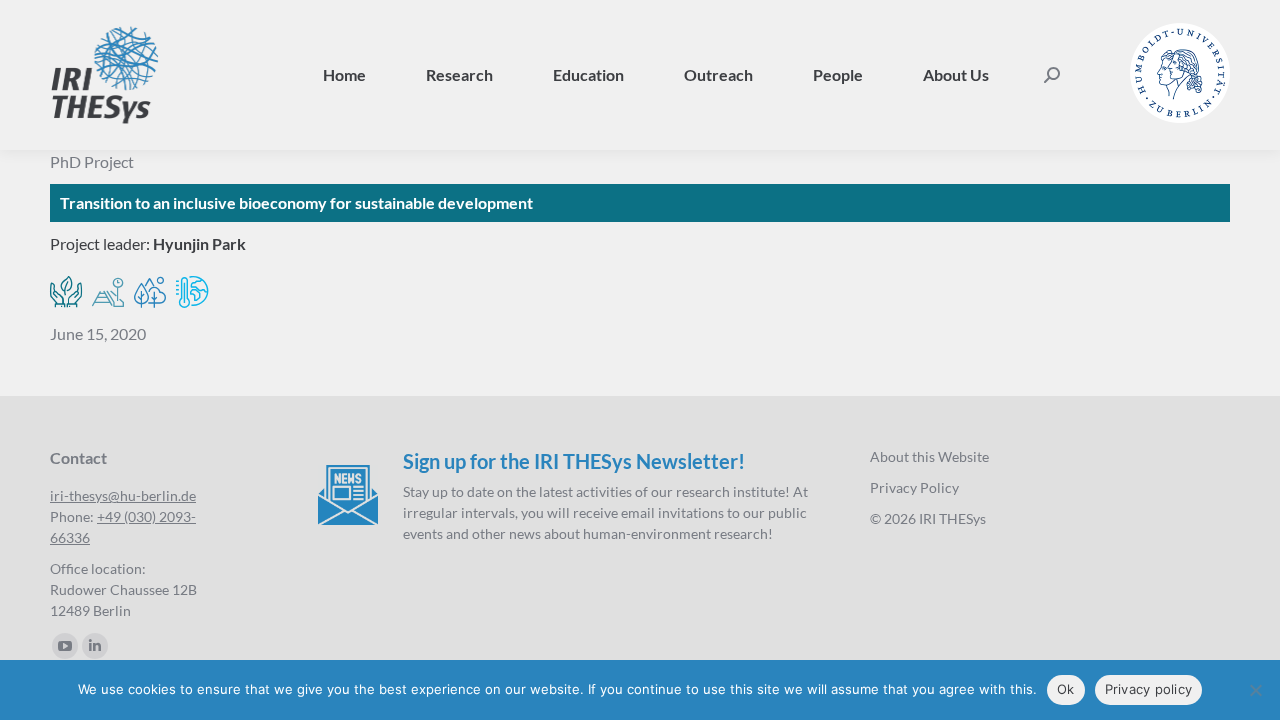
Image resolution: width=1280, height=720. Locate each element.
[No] (1255, 690)
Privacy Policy (914, 487)
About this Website (929, 456)
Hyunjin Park (199, 243)
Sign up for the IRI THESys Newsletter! (574, 461)
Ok (1066, 689)
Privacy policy (1149, 689)
